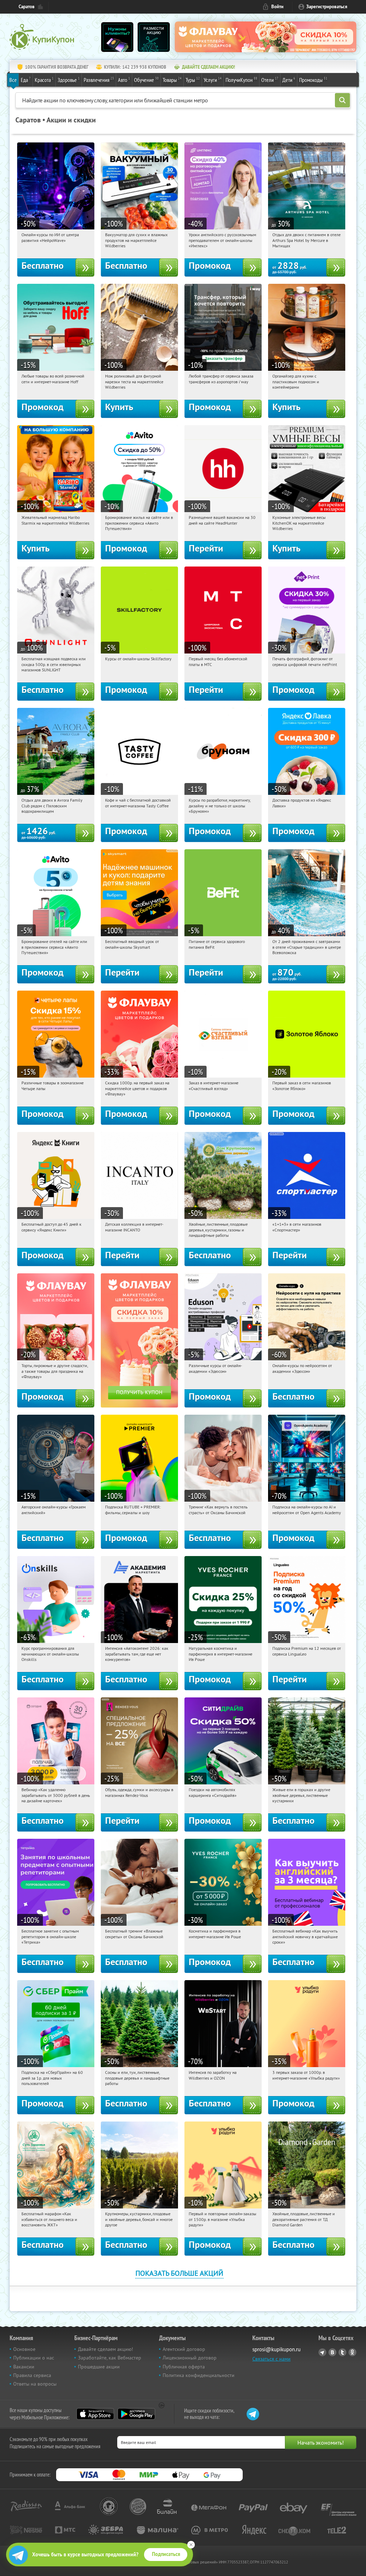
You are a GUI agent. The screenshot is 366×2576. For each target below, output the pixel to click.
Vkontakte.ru (332, 2352)
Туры (193, 80)
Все (13, 80)
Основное (24, 2349)
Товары (172, 80)
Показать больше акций (179, 2273)
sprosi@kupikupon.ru (276, 2349)
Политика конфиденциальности (199, 2375)
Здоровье (69, 80)
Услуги (213, 80)
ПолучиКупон (241, 80)
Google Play (136, 2414)
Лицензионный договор (190, 2358)
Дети (289, 80)
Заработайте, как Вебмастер (110, 2358)
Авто (124, 80)
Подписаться (166, 2554)
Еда (26, 80)
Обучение (146, 80)
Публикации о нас (34, 2358)
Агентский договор (184, 2349)
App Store (95, 2414)
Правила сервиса (32, 2375)
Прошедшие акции (99, 2367)
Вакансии (24, 2367)
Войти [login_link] (277, 7)
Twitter (342, 2352)
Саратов (27, 7)
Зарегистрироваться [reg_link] (327, 7)
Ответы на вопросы (35, 2384)
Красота (44, 80)
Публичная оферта (184, 2367)
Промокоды (313, 80)
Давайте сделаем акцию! (105, 2349)
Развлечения (99, 80)
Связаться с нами (271, 2359)
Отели (270, 80)
